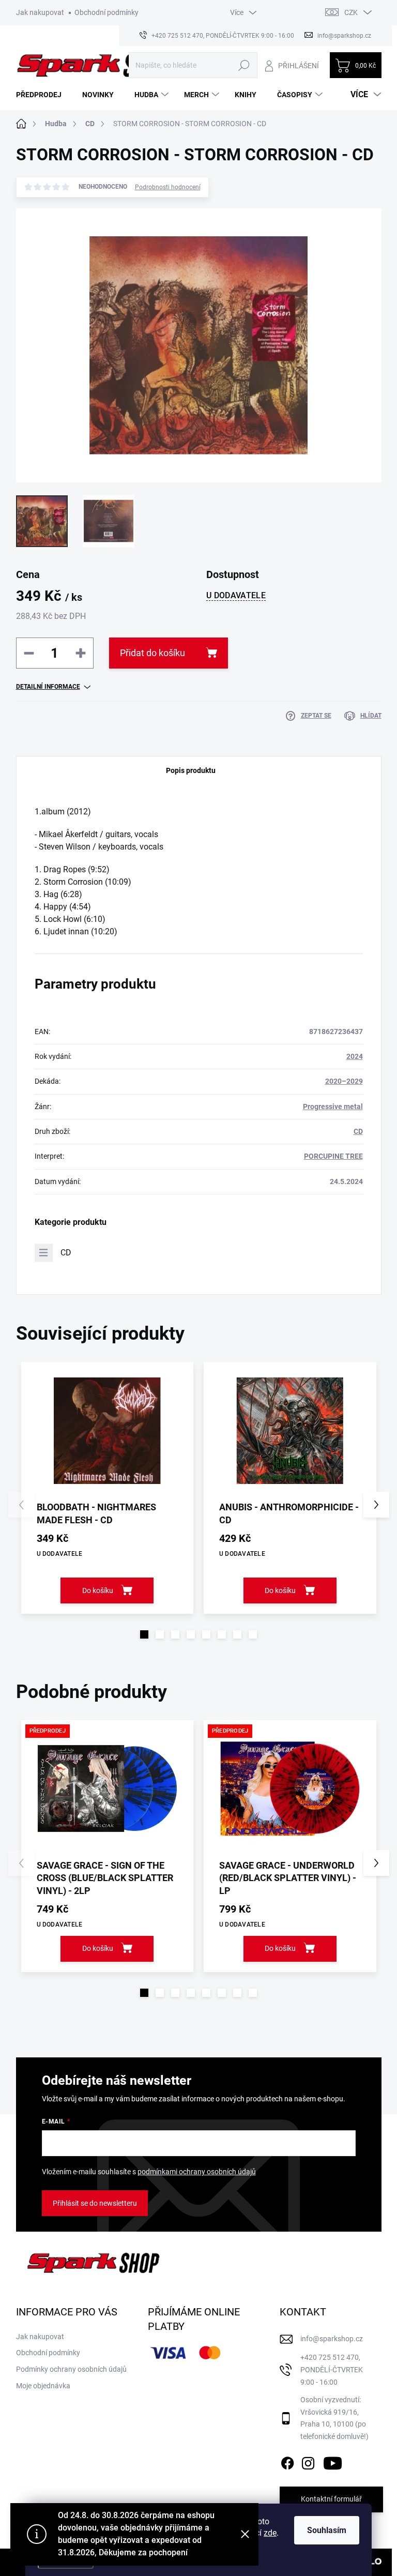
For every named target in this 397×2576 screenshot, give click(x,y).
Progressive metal (333, 1107)
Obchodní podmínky (106, 12)
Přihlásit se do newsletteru (95, 2203)
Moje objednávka (43, 2386)
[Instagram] (308, 2461)
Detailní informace (48, 687)
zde (270, 2533)
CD (358, 1131)
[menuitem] (43, 95)
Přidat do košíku (152, 653)
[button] (144, 1634)
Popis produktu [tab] (191, 770)
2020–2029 (344, 1081)
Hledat (244, 65)
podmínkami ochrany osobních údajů (197, 2172)
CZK (351, 12)
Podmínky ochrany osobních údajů (71, 2369)
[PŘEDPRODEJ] (108, 1789)
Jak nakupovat (40, 12)
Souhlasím (327, 2530)
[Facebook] (287, 2461)
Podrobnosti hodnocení (168, 187)
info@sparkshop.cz (332, 2339)
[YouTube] (333, 2461)
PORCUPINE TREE (333, 1156)
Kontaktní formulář (331, 2499)
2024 (355, 1056)
